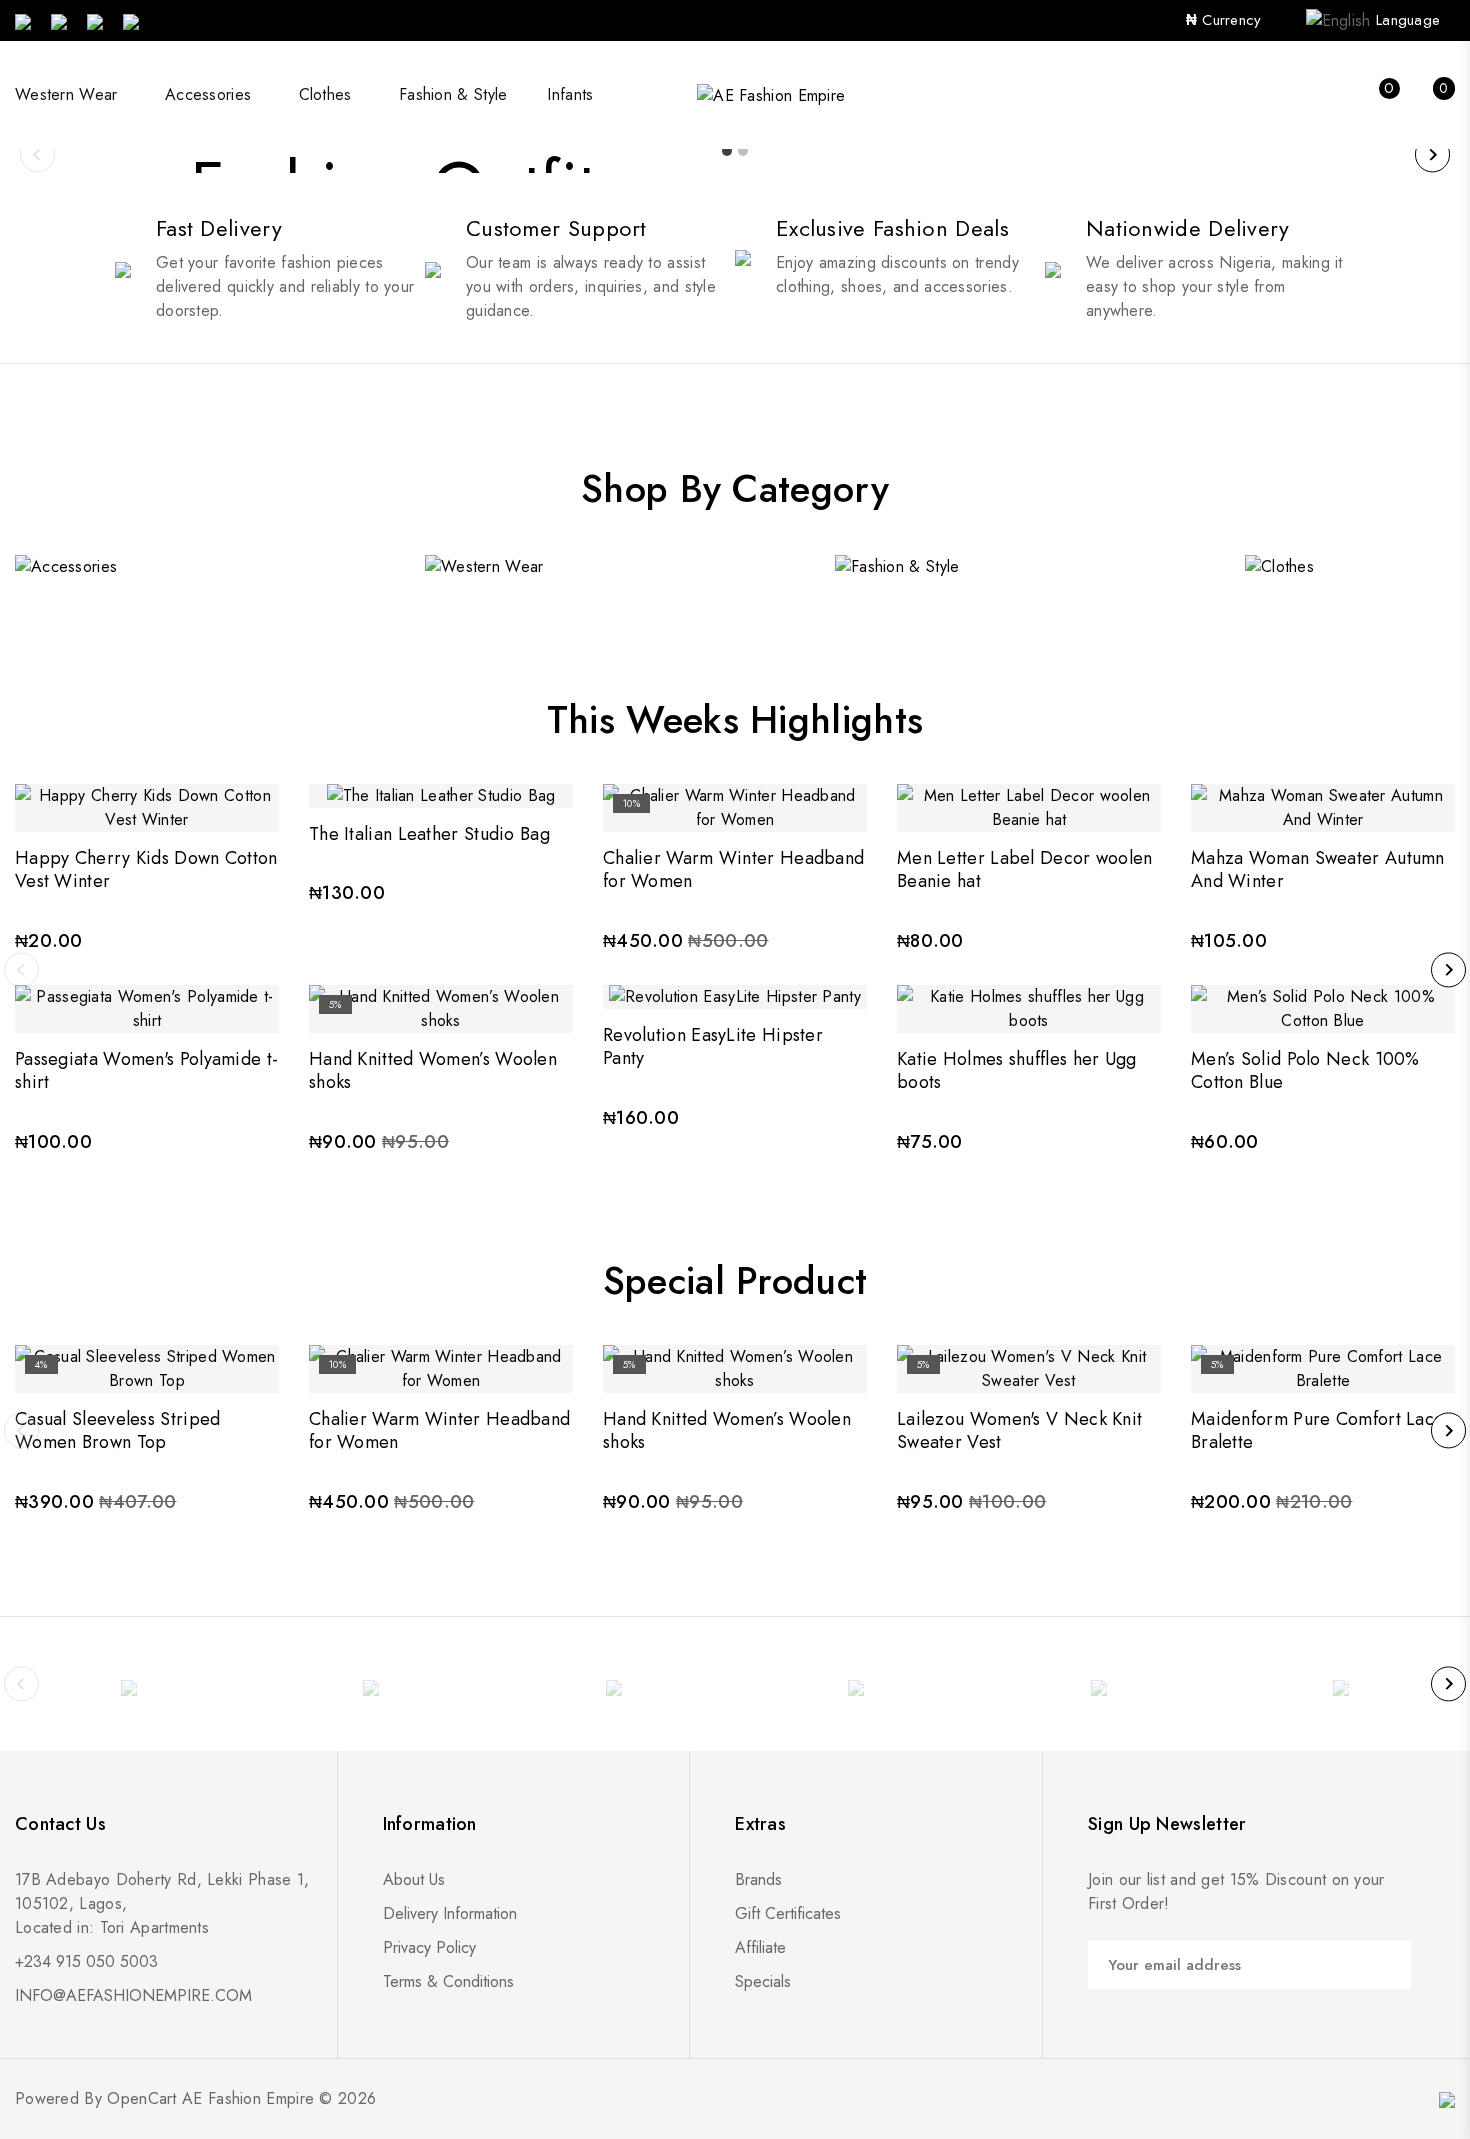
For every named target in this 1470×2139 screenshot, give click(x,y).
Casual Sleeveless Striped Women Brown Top (118, 1430)
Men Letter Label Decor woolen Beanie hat (1025, 869)
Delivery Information (450, 1913)
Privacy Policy (429, 1947)
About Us (414, 1879)
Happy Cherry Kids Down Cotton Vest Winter (146, 869)
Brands (758, 1879)
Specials (763, 1981)
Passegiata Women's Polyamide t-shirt (146, 1070)
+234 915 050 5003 (86, 1961)
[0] (1370, 95)
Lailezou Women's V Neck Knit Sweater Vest (1019, 1430)
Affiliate (760, 1947)
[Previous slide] (37, 154)
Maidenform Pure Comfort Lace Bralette (1317, 1430)
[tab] (727, 151)
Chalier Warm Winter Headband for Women (733, 869)
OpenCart (141, 2098)
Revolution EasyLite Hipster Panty (713, 1046)
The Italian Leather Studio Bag (429, 834)
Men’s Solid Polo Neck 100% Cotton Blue (1305, 1070)
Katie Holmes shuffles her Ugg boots (1017, 1070)
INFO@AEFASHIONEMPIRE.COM (133, 1995)
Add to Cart (147, 790)
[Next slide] (1432, 154)
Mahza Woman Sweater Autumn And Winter (1318, 869)
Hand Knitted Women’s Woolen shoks (433, 1070)
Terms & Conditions (448, 1981)
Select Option (147, 991)
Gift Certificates (788, 1913)
